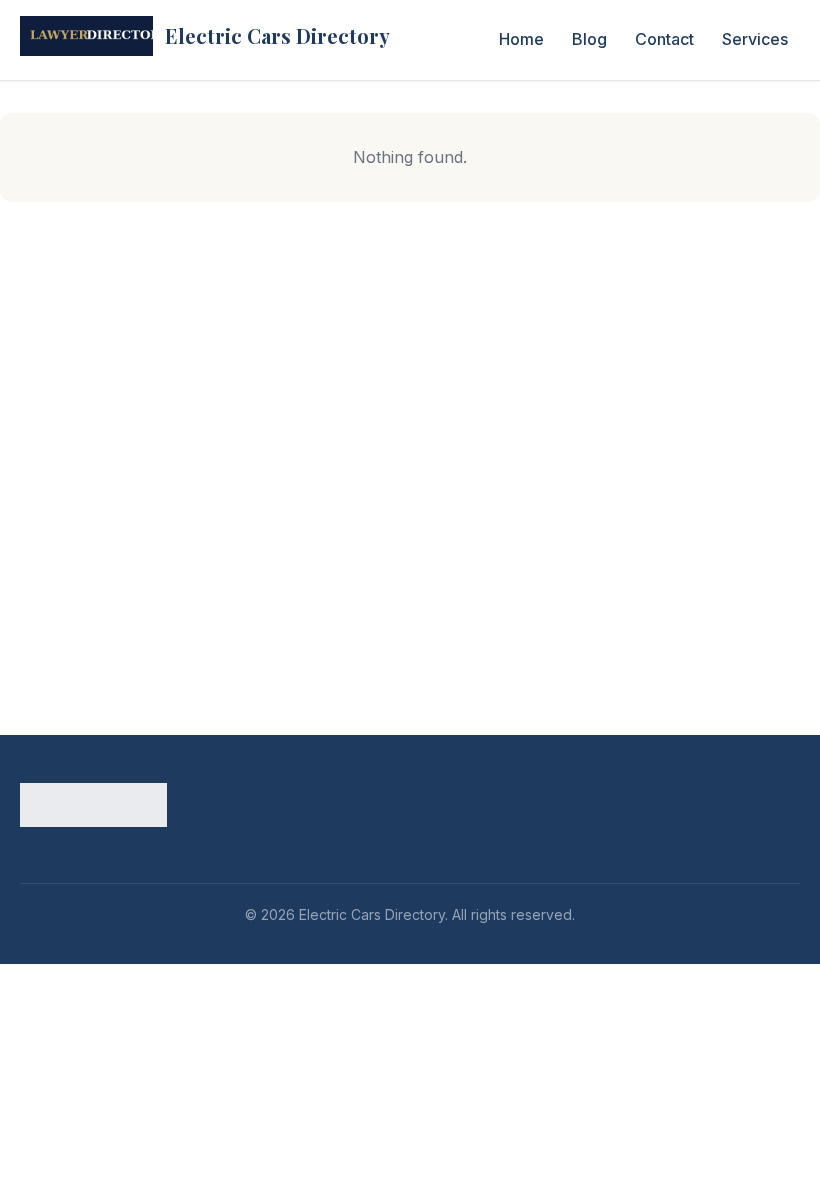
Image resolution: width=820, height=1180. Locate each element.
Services (755, 39)
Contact (664, 39)
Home (521, 39)
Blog (589, 39)
